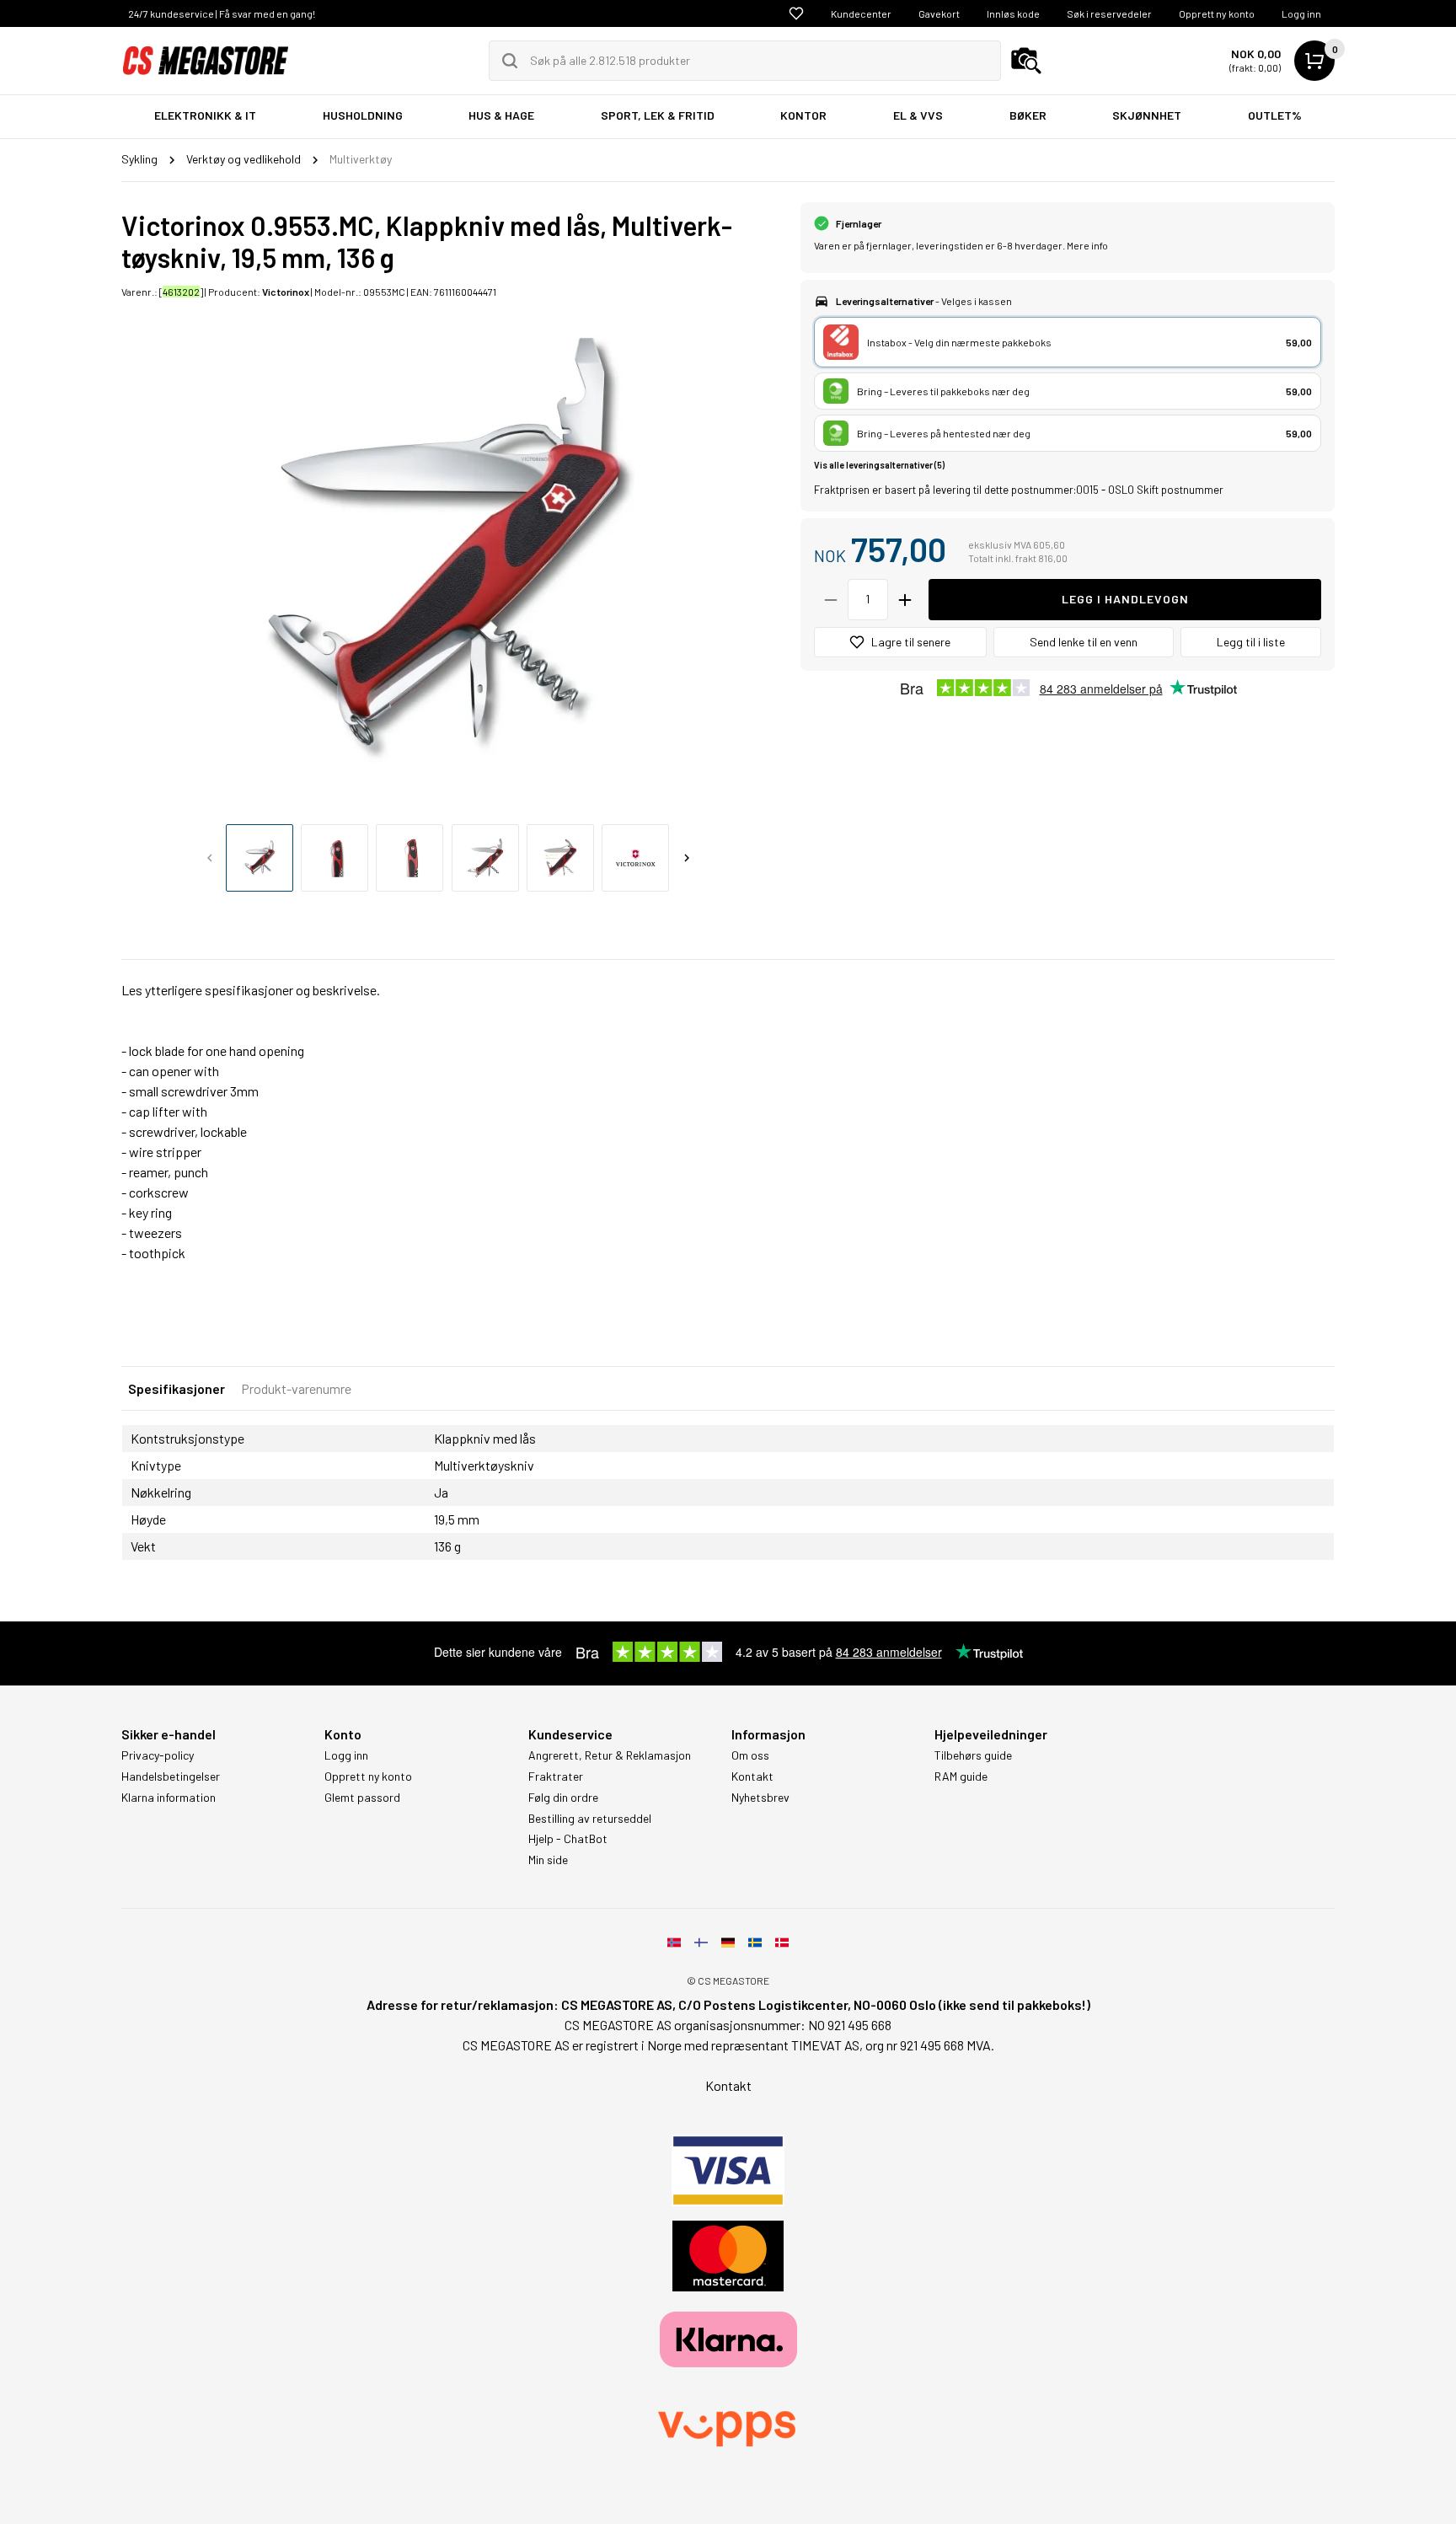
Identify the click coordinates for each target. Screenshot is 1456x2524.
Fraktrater (556, 1776)
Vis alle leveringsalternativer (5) (879, 465)
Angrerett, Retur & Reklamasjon (610, 1755)
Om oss (750, 1755)
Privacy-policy (158, 1755)
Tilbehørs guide (973, 1755)
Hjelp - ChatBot (568, 1839)
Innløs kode (1013, 13)
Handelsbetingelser (171, 1776)
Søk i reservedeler (1109, 13)
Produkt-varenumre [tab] (296, 1388)
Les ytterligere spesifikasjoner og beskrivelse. (251, 990)
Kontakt (752, 1776)
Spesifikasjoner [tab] (177, 1388)
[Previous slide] (210, 858)
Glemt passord (362, 1798)
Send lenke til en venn (1084, 642)
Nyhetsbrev (760, 1798)
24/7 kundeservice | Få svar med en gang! (222, 13)
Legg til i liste (1251, 642)
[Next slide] (687, 858)
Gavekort (939, 13)
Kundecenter (861, 13)
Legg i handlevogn (1125, 599)
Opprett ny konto (1217, 13)
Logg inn (1301, 13)
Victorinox (286, 292)
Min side (548, 1860)
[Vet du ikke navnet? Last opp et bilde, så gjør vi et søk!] (1026, 61)
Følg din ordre (563, 1798)
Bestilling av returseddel (590, 1819)
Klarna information (169, 1798)
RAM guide (961, 1776)
